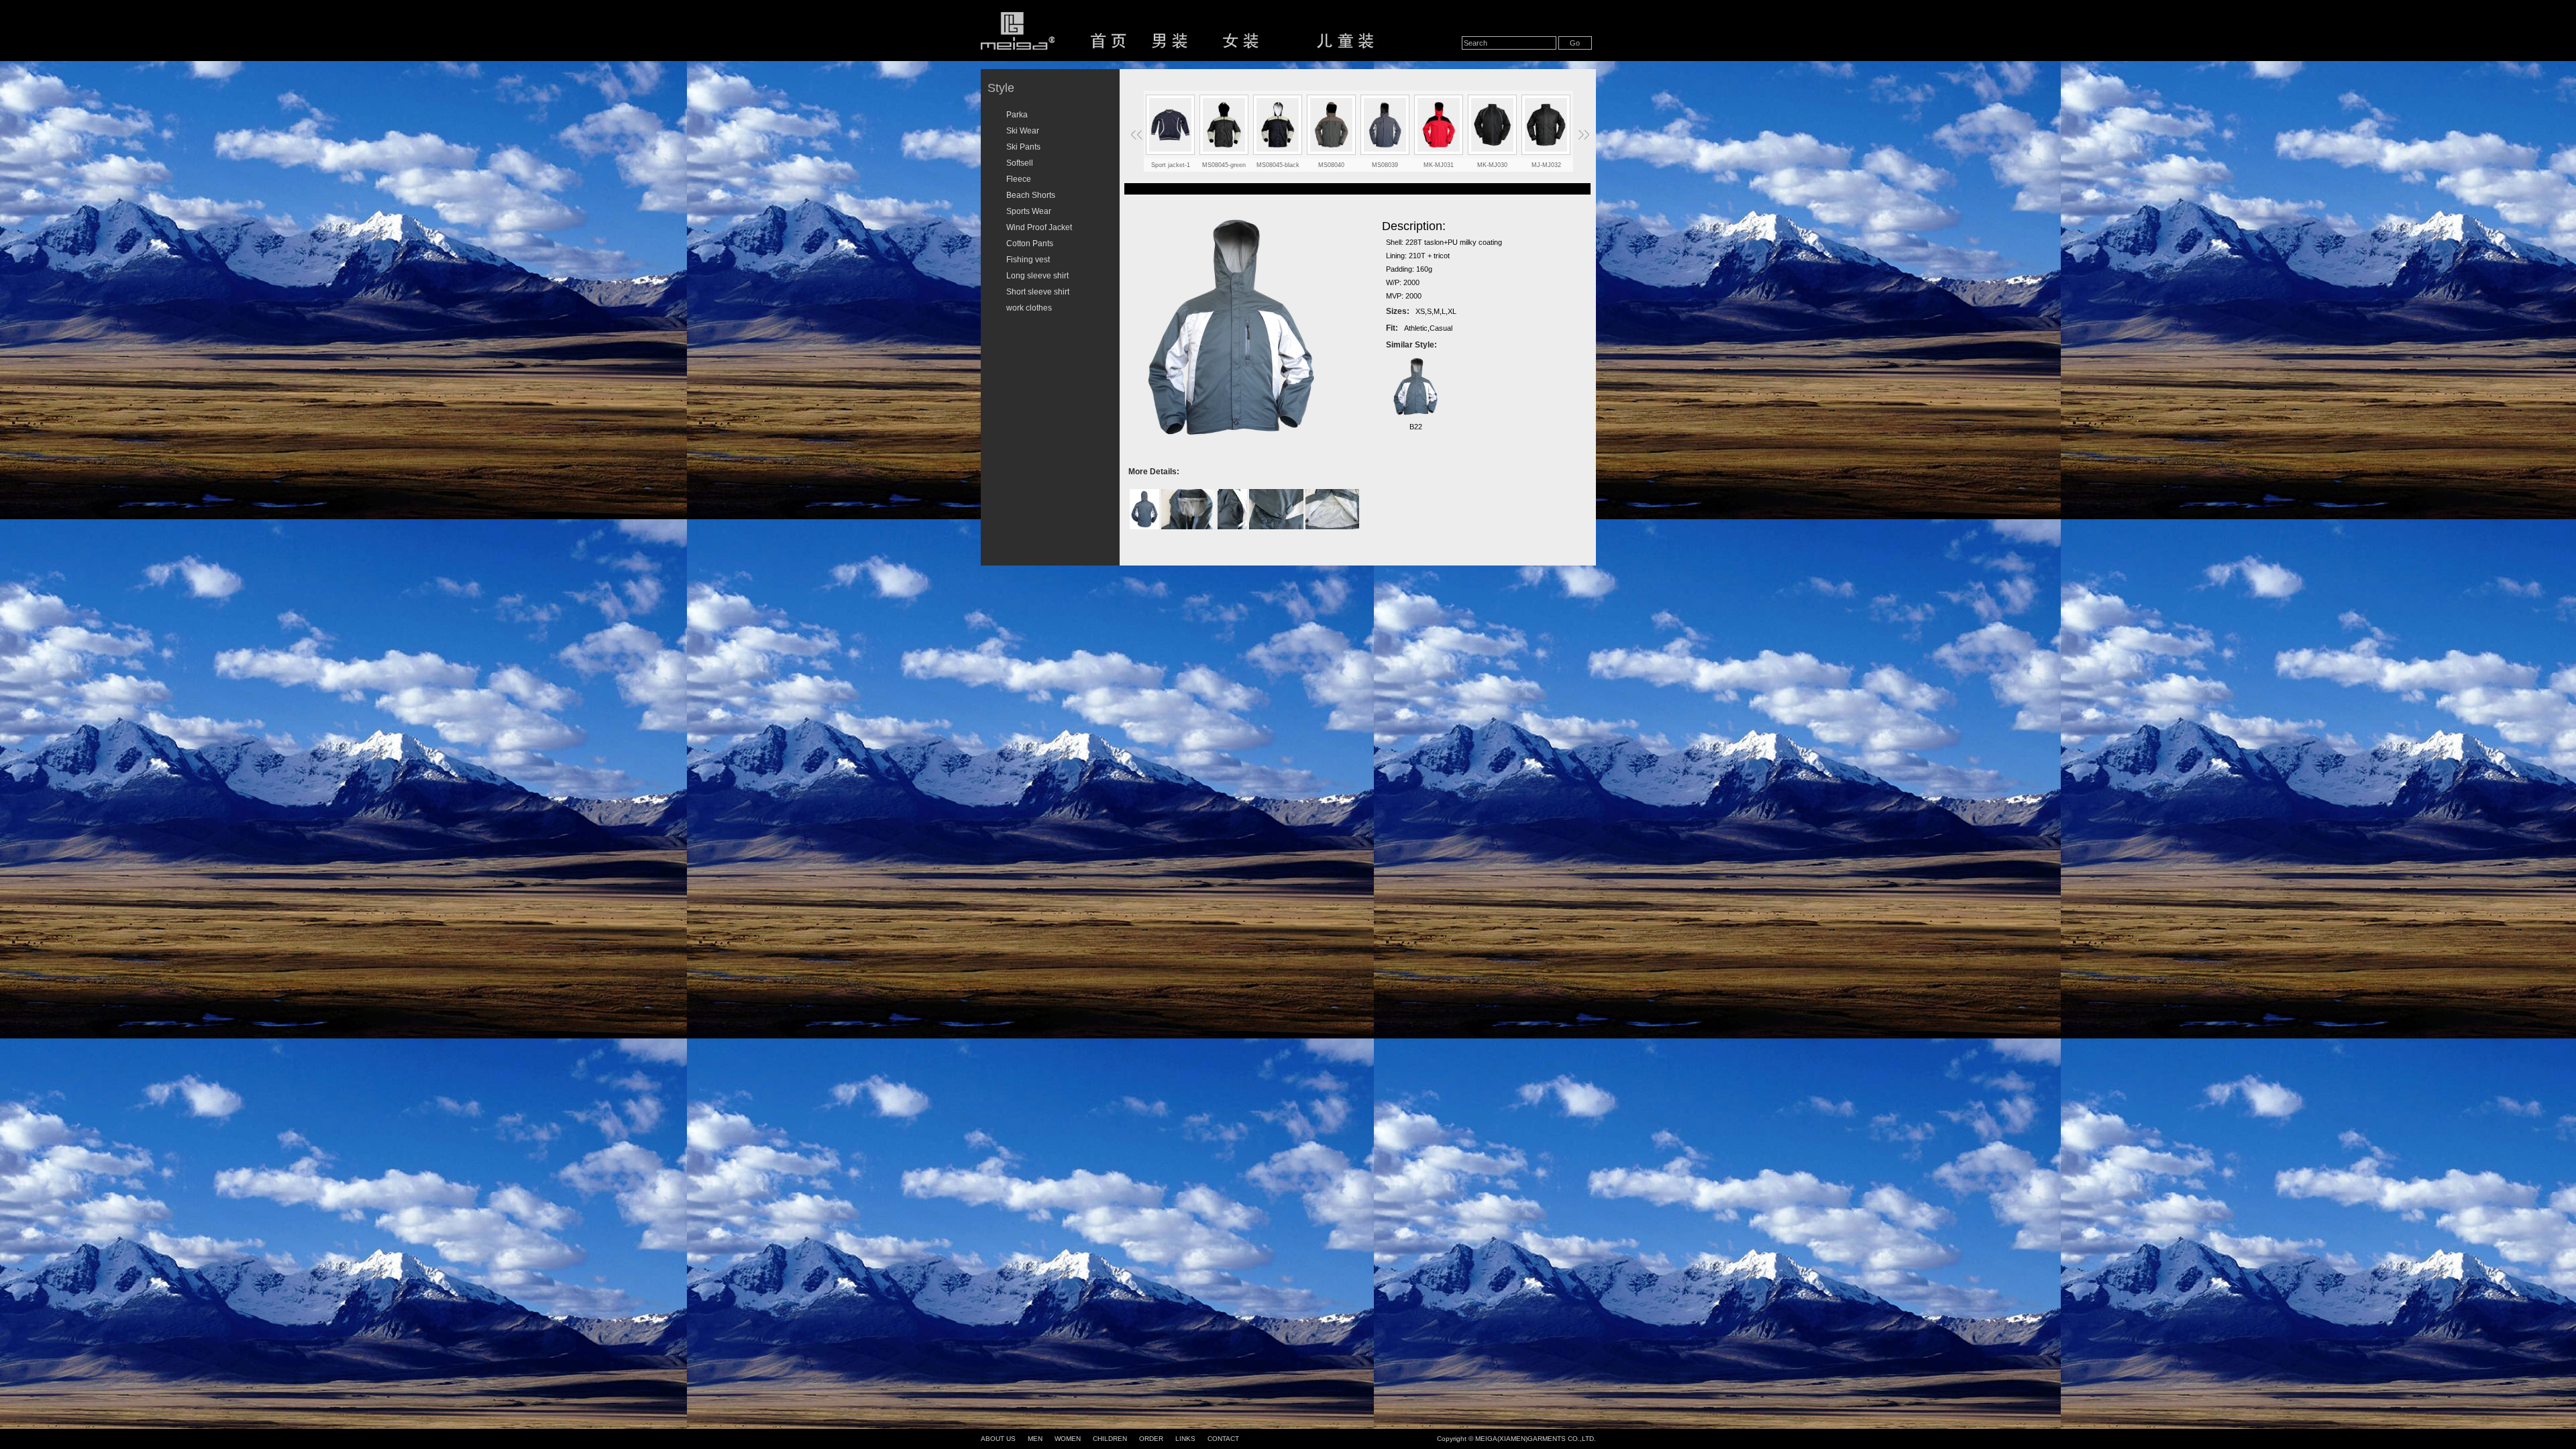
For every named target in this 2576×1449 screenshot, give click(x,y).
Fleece (1019, 179)
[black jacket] (1278, 125)
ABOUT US (998, 1439)
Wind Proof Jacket (1039, 227)
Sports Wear (1029, 211)
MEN (1035, 1439)
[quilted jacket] (1171, 125)
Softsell (1020, 163)
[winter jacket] (1224, 125)
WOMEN (1068, 1439)
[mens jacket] (1439, 125)
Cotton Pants (1030, 244)
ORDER (1151, 1439)
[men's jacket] (1493, 125)
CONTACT (1223, 1439)
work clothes (1029, 308)
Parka (1017, 115)
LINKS (1185, 1439)
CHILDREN (1110, 1439)
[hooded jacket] (1332, 125)
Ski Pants (1023, 147)
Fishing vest (1028, 260)
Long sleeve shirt (1037, 276)
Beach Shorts (1031, 195)
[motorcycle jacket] (1546, 125)
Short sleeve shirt (1038, 292)
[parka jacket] (1385, 125)
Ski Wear (1023, 131)
